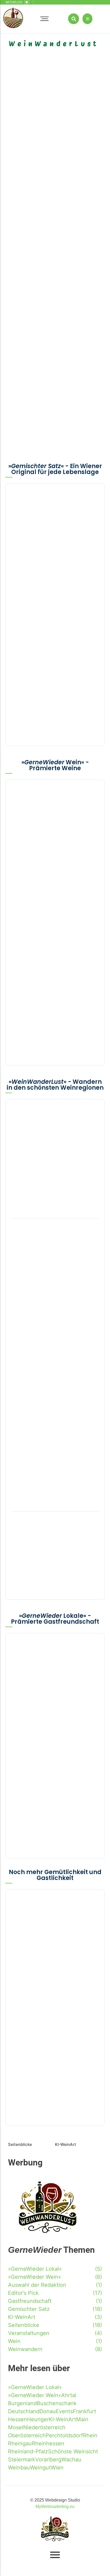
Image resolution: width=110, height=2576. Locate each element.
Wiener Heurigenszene (25, 271)
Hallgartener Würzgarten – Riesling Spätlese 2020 (81, 448)
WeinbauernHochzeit (36, 512)
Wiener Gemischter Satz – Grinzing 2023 (53, 628)
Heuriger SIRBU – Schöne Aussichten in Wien (27, 448)
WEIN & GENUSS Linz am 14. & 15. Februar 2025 (49, 714)
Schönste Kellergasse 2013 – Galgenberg (42, 226)
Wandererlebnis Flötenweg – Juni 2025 (29, 180)
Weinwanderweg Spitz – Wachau (52, 1538)
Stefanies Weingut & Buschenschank (76, 180)
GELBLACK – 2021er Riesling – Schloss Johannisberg (52, 405)
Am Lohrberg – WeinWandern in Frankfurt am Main (49, 360)
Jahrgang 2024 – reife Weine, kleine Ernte (42, 92)
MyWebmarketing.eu (55, 2507)
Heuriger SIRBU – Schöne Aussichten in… (55, 1577)
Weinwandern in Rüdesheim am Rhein (30, 314)
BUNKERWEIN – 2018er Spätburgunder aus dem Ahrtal (48, 956)
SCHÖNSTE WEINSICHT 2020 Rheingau (79, 314)
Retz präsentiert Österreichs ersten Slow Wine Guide (53, 671)
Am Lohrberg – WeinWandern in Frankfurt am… (50, 1375)
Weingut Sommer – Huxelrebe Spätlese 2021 (47, 861)
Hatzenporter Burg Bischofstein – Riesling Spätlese (51, 912)
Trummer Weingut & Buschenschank (37, 137)
